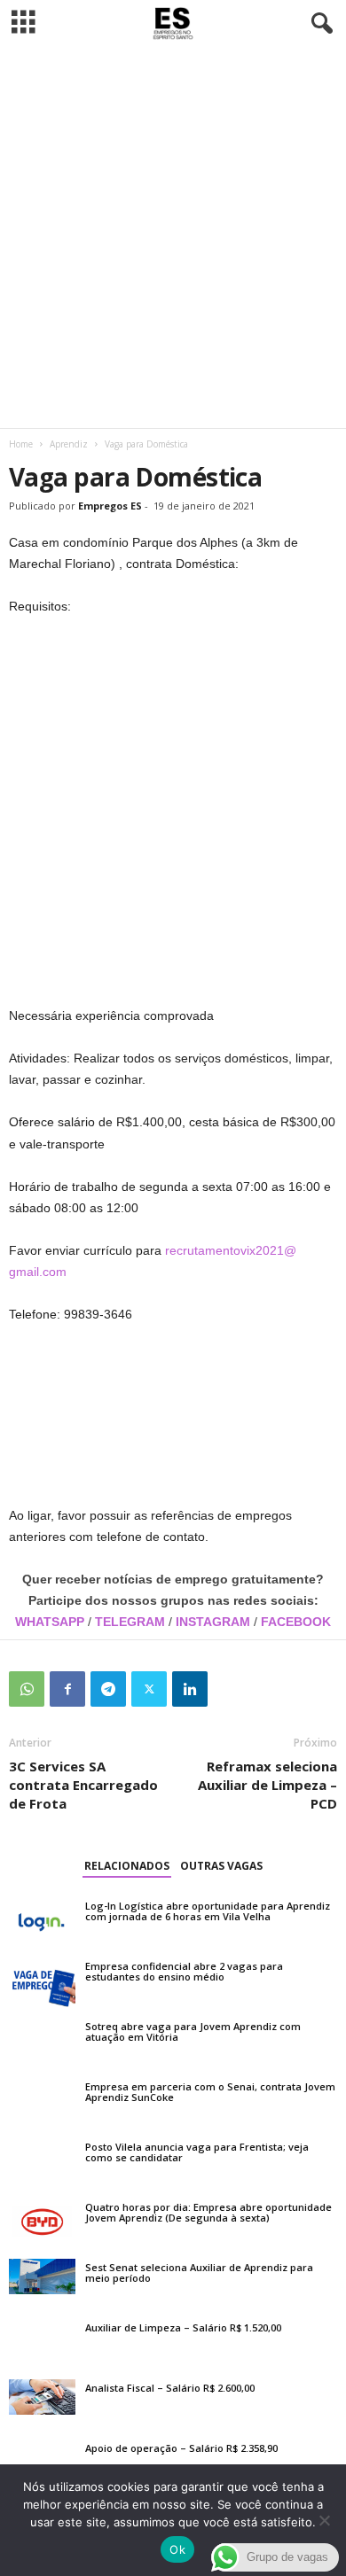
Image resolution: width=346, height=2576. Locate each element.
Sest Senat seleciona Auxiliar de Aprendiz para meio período (199, 2272)
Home (21, 444)
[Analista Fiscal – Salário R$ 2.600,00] (42, 2397)
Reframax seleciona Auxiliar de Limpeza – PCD (267, 1785)
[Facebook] (67, 1689)
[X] (149, 1689)
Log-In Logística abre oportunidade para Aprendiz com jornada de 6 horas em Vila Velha (208, 1911)
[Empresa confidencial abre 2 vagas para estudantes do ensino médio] (42, 1982)
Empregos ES (110, 506)
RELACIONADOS (127, 1866)
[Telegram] (108, 1689)
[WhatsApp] (27, 1689)
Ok (177, 2549)
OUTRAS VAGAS (221, 1866)
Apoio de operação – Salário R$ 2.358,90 (181, 2448)
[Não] (324, 2520)
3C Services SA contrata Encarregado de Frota (83, 1785)
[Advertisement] (173, 237)
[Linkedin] (190, 1689)
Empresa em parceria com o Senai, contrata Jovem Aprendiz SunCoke (210, 2092)
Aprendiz (69, 444)
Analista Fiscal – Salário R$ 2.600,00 (170, 2388)
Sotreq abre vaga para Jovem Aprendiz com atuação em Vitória (193, 2031)
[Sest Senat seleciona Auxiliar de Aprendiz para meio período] (42, 2276)
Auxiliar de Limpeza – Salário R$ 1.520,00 (183, 2327)
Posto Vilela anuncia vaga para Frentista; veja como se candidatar (197, 2152)
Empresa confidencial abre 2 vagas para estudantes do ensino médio (184, 1971)
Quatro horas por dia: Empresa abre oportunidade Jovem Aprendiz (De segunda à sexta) (208, 2212)
